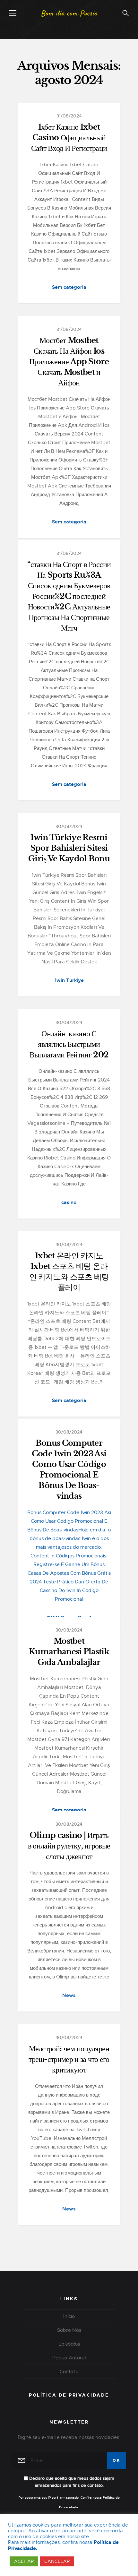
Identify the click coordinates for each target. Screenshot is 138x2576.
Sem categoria (69, 287)
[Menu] (13, 13)
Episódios (69, 2344)
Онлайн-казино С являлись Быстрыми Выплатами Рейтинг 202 (69, 1044)
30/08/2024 (69, 826)
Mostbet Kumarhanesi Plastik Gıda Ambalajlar (69, 1652)
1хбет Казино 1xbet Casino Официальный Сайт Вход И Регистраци (69, 138)
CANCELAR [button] (57, 2561)
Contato (69, 2372)
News (69, 1995)
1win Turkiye (69, 980)
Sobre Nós (69, 2330)
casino (69, 1202)
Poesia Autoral (69, 2358)
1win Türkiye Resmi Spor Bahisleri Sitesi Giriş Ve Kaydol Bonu (69, 848)
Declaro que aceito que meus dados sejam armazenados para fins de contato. (71, 2482)
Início (69, 2316)
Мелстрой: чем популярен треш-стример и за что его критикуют (69, 2059)
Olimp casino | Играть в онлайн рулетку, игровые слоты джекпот (69, 1846)
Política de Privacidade (69, 2395)
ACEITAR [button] (24, 2561)
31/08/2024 (69, 116)
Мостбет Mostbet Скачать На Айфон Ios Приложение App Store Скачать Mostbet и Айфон (69, 362)
